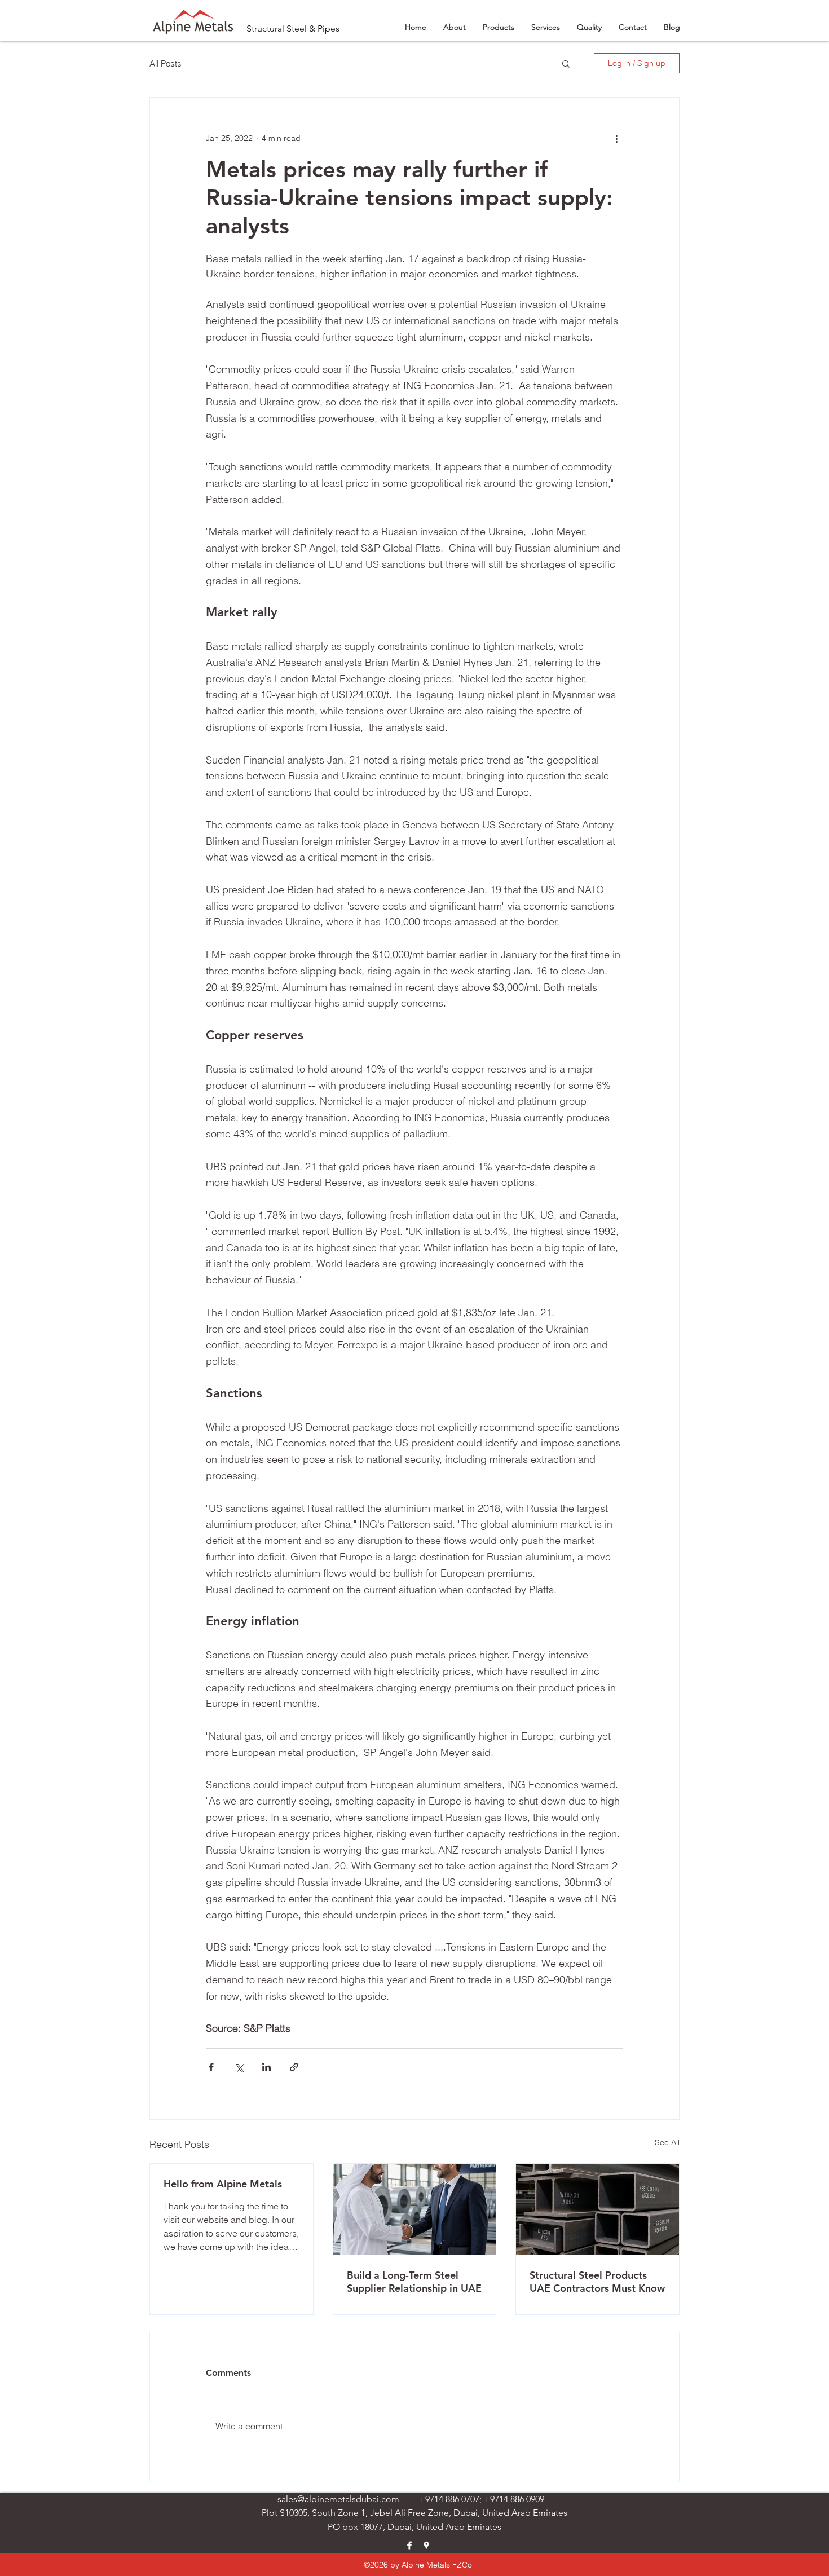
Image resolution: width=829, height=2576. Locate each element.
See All (667, 2142)
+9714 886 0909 (514, 2499)
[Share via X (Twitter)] (239, 2067)
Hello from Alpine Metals (223, 2184)
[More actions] (616, 138)
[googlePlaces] (426, 2546)
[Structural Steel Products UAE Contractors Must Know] (598, 2209)
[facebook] (409, 2546)
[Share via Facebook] (211, 2067)
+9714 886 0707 (449, 2499)
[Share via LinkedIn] (266, 2067)
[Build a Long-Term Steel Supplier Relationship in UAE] (415, 2209)
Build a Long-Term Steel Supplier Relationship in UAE (414, 2282)
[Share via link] (294, 2067)
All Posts (166, 63)
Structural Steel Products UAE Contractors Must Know (597, 2282)
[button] (566, 63)
